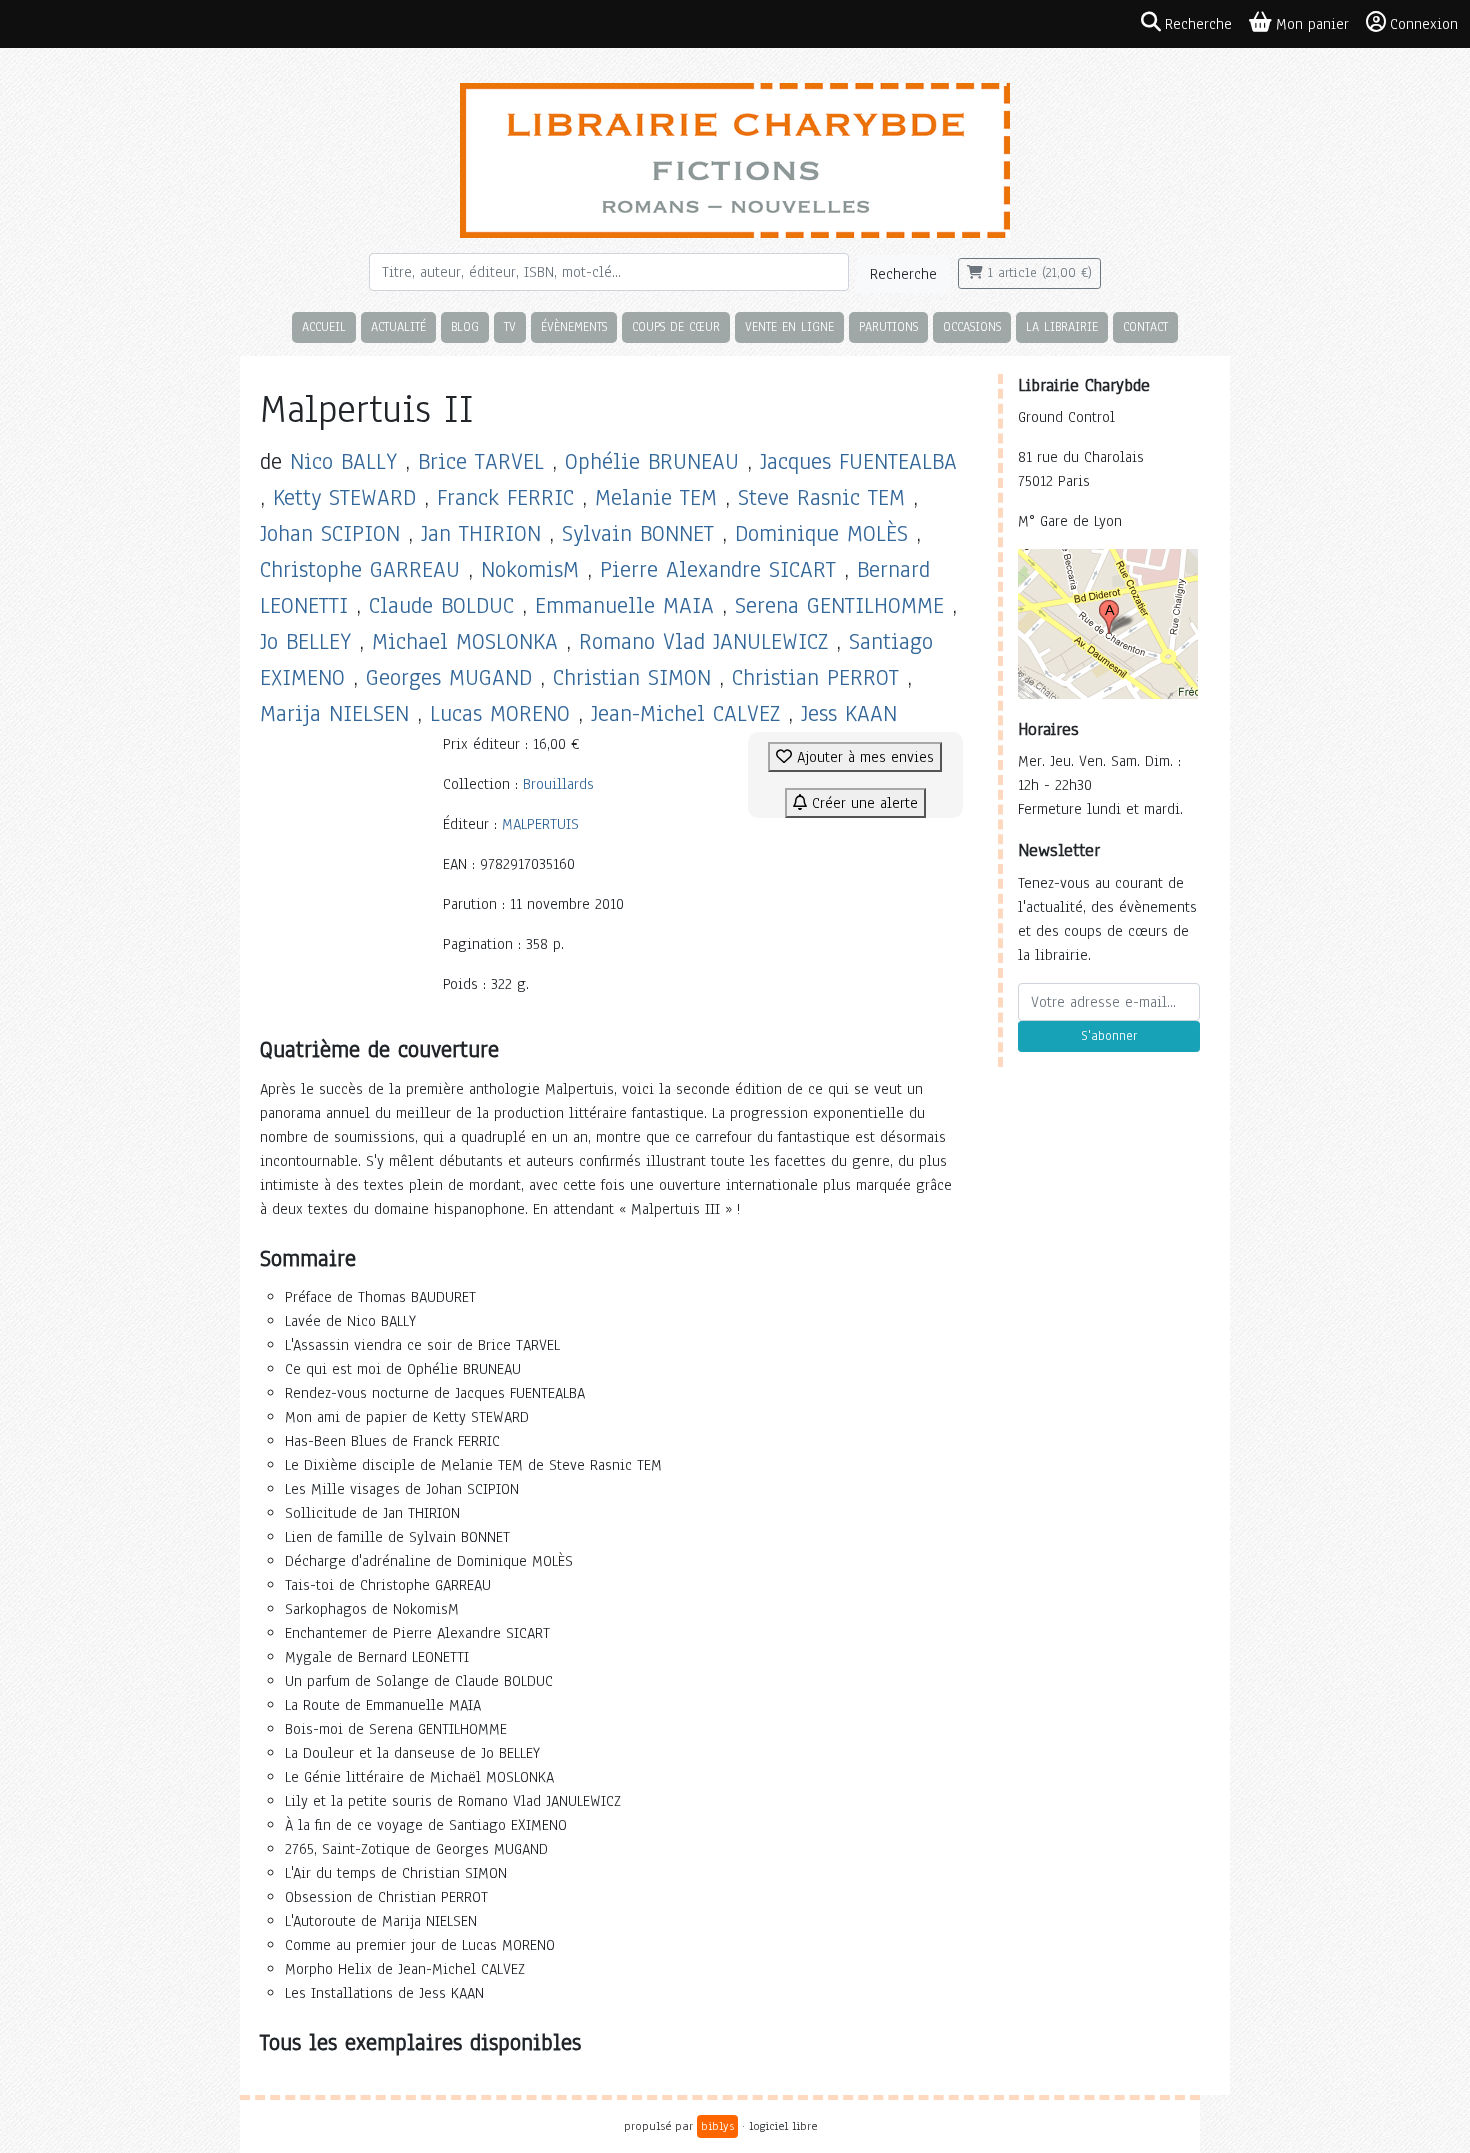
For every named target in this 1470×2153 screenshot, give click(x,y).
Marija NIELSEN (334, 713)
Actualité (398, 326)
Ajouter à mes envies (863, 757)
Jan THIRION (481, 533)
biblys (717, 2126)
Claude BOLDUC (441, 605)
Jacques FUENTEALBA (858, 461)
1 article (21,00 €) (1037, 273)
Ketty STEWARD (344, 497)
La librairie (1062, 326)
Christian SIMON (632, 677)
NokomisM (530, 569)
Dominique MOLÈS (821, 533)
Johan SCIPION (330, 533)
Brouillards (558, 784)
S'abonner (1109, 1036)
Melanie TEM (656, 497)
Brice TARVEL (481, 461)
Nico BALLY (343, 461)
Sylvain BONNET (638, 533)
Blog (465, 326)
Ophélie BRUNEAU (652, 461)
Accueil (324, 326)
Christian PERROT (815, 677)
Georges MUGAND (449, 677)
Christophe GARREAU (360, 569)
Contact (1145, 326)
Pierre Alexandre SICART (718, 569)
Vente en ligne (789, 326)
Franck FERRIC (505, 497)
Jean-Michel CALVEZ (685, 713)
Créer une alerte (862, 803)
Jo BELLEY (305, 641)
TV (510, 326)
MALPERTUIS (540, 824)
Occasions (972, 326)
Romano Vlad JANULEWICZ (703, 641)
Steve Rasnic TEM (821, 497)
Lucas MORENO (500, 713)
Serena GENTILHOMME (839, 605)
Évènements (574, 326)
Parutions (888, 326)
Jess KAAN (849, 713)
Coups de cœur (676, 326)
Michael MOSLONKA (465, 641)
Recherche (903, 274)
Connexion (1424, 24)
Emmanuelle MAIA (624, 605)
